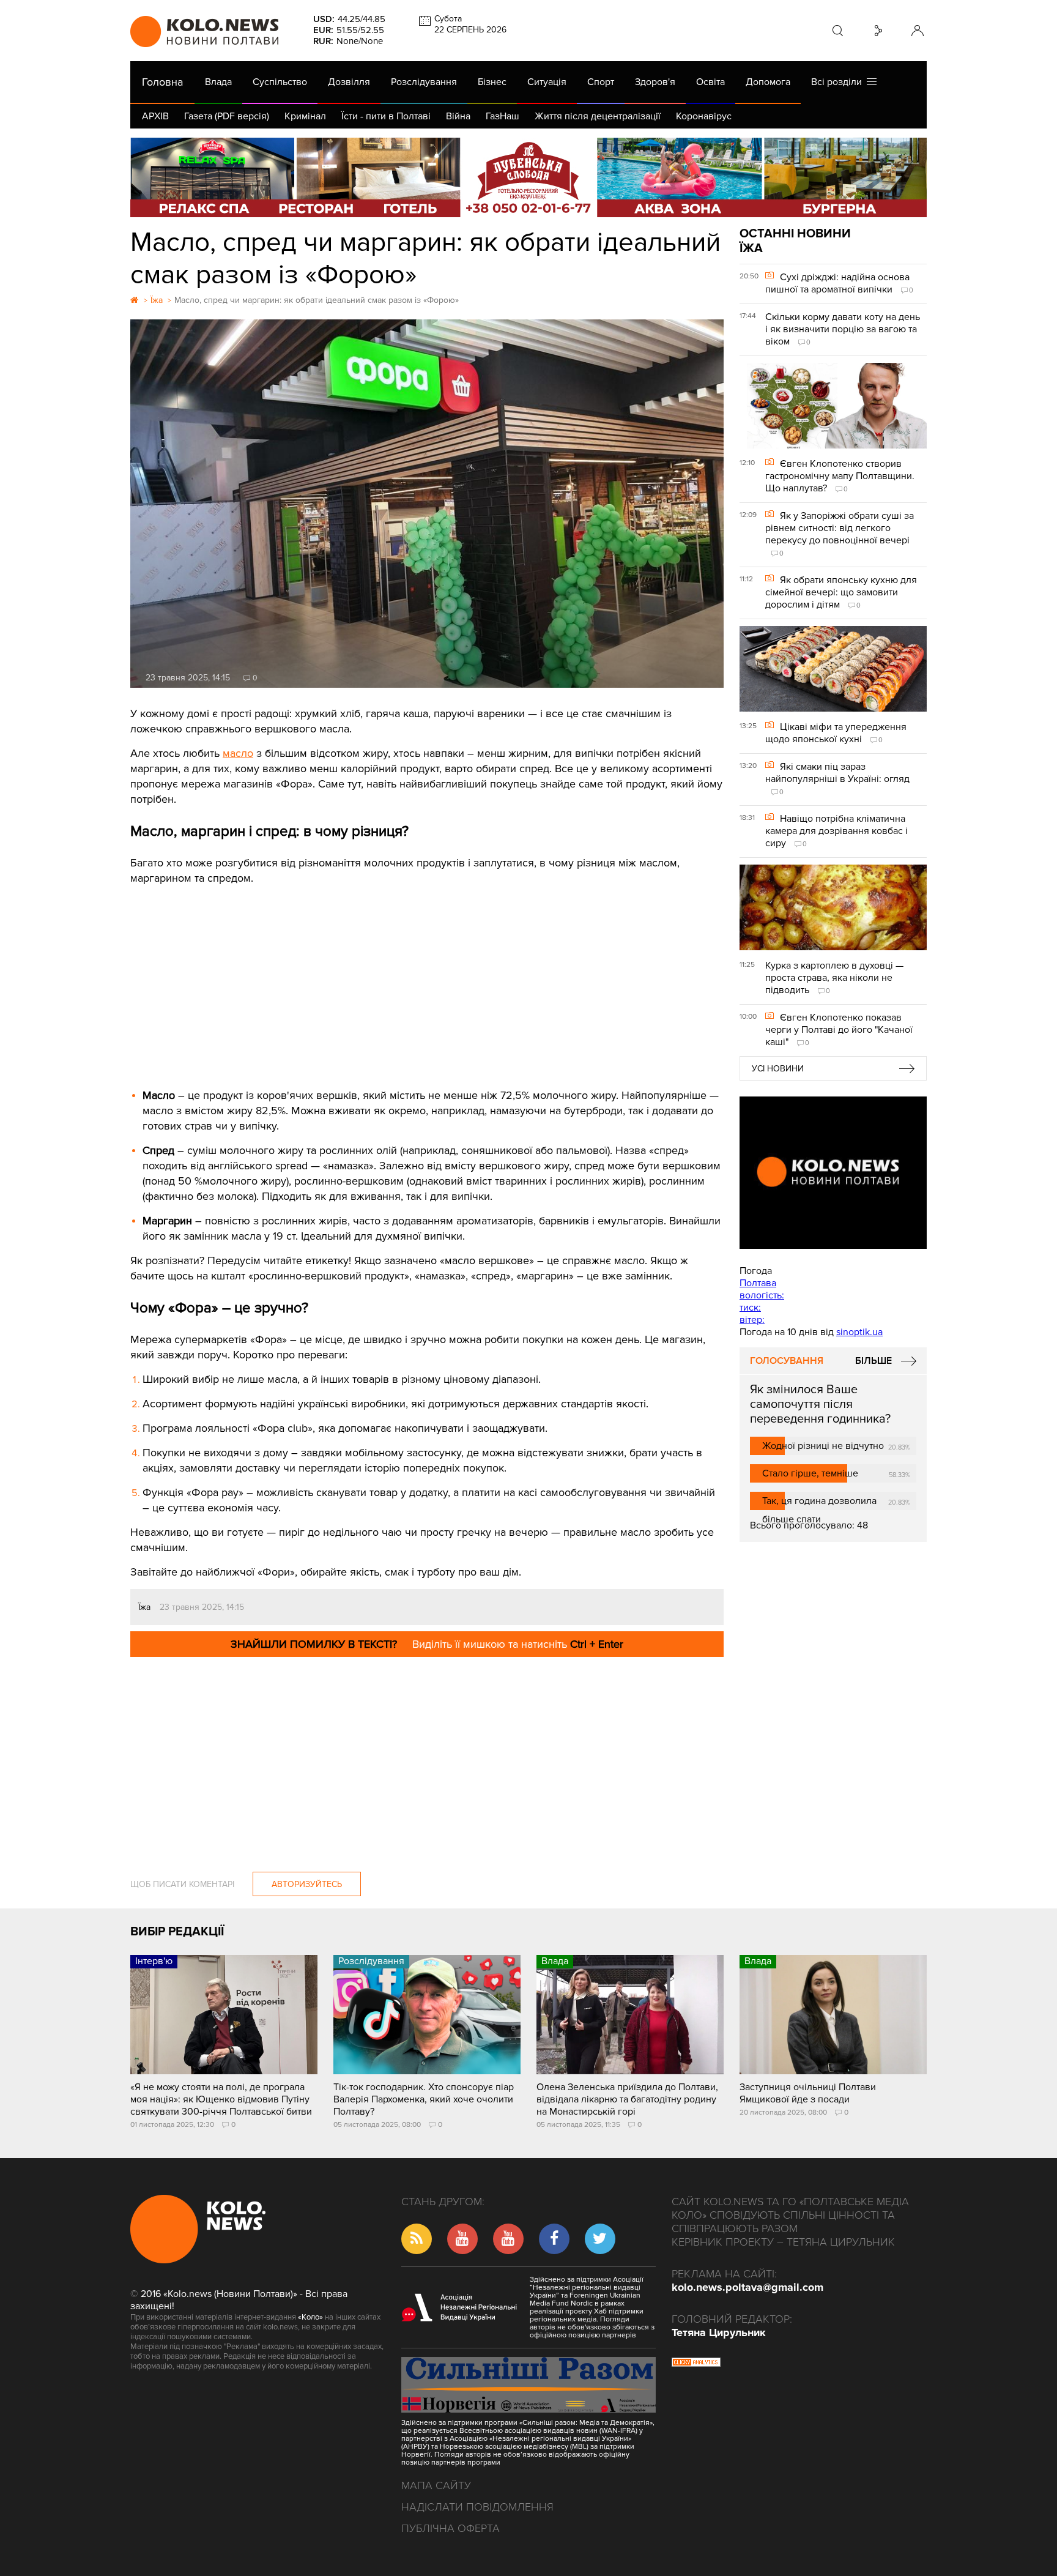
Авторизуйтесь (307, 1884)
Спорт (601, 82)
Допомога (768, 82)
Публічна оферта (451, 2528)
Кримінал (305, 116)
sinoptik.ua (859, 1332)
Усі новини (778, 1069)
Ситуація (547, 82)
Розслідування (424, 82)
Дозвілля (349, 82)
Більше (873, 1361)
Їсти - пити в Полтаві (386, 116)
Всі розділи (839, 82)
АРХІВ (155, 116)
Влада (218, 82)
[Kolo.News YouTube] (833, 1173)
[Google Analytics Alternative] (696, 2364)
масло (238, 753)
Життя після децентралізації (598, 116)
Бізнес (492, 82)
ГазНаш (503, 116)
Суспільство (280, 82)
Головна (162, 82)
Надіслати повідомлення (477, 2507)
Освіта (710, 82)
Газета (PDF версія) (227, 116)
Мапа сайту (436, 2485)
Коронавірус (704, 116)
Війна (458, 116)
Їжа (144, 1607)
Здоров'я (655, 82)
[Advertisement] (427, 978)
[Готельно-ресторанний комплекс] (528, 177)
